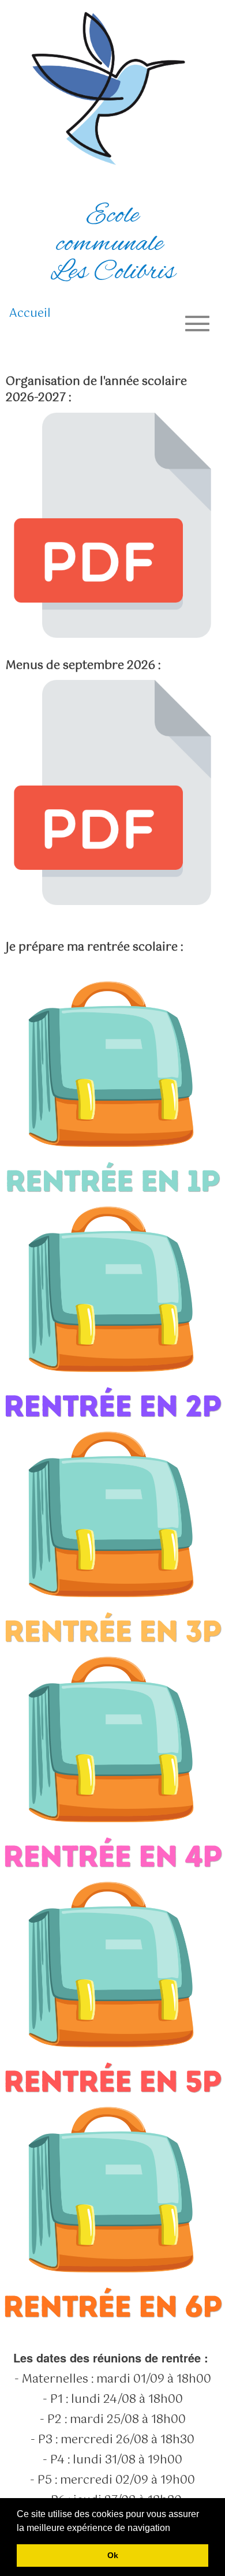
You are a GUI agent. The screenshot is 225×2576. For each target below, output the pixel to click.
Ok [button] (113, 2555)
